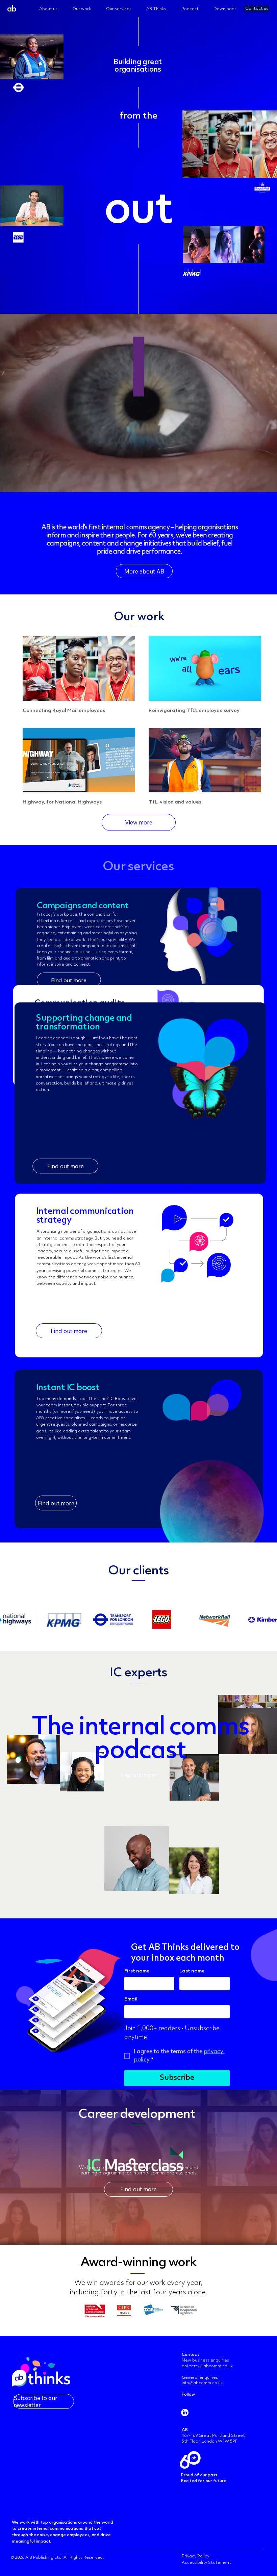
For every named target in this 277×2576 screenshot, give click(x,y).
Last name (192, 1971)
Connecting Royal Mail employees (64, 711)
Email (131, 1999)
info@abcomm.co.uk (202, 2383)
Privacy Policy (195, 2556)
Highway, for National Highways (62, 802)
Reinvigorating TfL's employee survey (194, 711)
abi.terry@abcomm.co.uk (208, 2366)
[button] (265, 2238)
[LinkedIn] (185, 2413)
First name (137, 1971)
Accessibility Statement (206, 2563)
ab (12, 9)
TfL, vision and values (175, 802)
